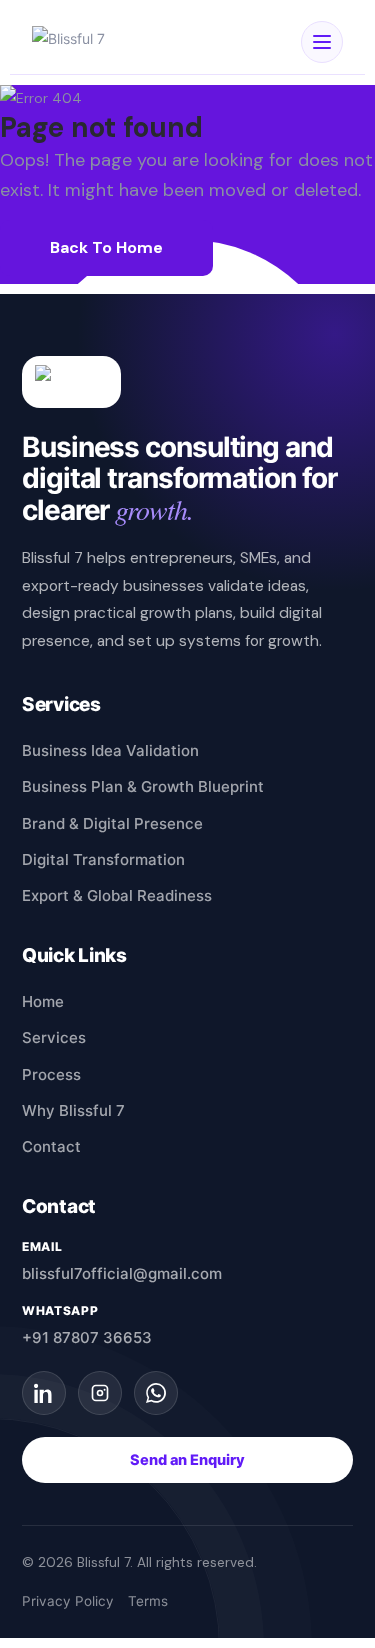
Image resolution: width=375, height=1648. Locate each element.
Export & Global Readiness (117, 895)
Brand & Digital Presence (112, 823)
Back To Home (106, 247)
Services (54, 1037)
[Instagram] (100, 1393)
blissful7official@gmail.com (122, 1273)
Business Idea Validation (110, 750)
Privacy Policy (68, 1601)
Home (43, 1001)
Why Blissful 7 (73, 1110)
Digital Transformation (103, 859)
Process (51, 1074)
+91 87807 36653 (87, 1337)
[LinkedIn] (44, 1393)
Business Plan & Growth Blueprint (143, 786)
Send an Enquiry (187, 1460)
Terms (148, 1601)
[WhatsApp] (156, 1393)
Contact (51, 1146)
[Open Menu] (322, 42)
